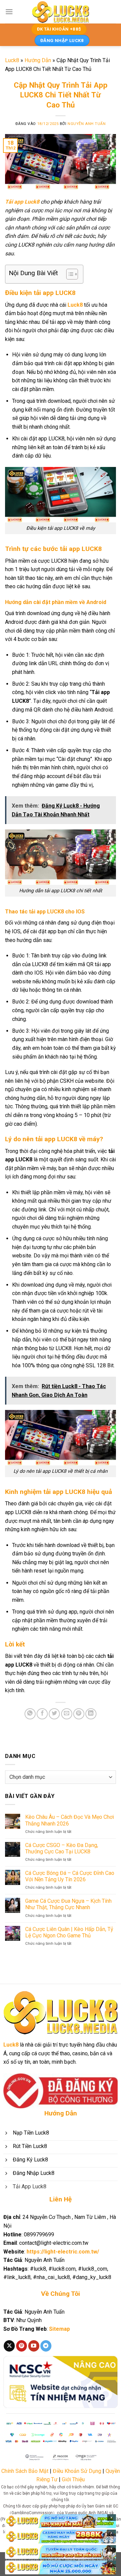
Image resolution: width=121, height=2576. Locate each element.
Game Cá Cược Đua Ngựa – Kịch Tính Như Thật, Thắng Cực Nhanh (68, 1904)
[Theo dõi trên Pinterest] (22, 2346)
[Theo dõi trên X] (9, 2346)
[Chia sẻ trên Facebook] (42, 1714)
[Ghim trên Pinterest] (79, 1714)
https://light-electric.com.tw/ (63, 2252)
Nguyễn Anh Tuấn (87, 124)
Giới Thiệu (73, 2479)
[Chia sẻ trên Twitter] (54, 1714)
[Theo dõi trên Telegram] (46, 2346)
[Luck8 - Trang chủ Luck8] (61, 12)
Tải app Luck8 (22, 202)
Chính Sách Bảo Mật (25, 2471)
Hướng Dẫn (38, 60)
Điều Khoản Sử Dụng (77, 2471)
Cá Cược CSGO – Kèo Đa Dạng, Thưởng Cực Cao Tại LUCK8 (62, 1848)
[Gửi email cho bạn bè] (67, 1714)
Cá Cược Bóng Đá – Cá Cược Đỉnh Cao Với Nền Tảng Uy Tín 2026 (70, 1876)
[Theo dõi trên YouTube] (34, 2346)
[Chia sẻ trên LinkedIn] (91, 1714)
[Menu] (9, 12)
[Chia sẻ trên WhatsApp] (30, 1714)
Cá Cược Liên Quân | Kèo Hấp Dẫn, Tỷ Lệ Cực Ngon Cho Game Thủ (69, 1932)
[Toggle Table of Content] (69, 274)
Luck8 (12, 60)
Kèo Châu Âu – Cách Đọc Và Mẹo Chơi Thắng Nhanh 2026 (70, 1820)
